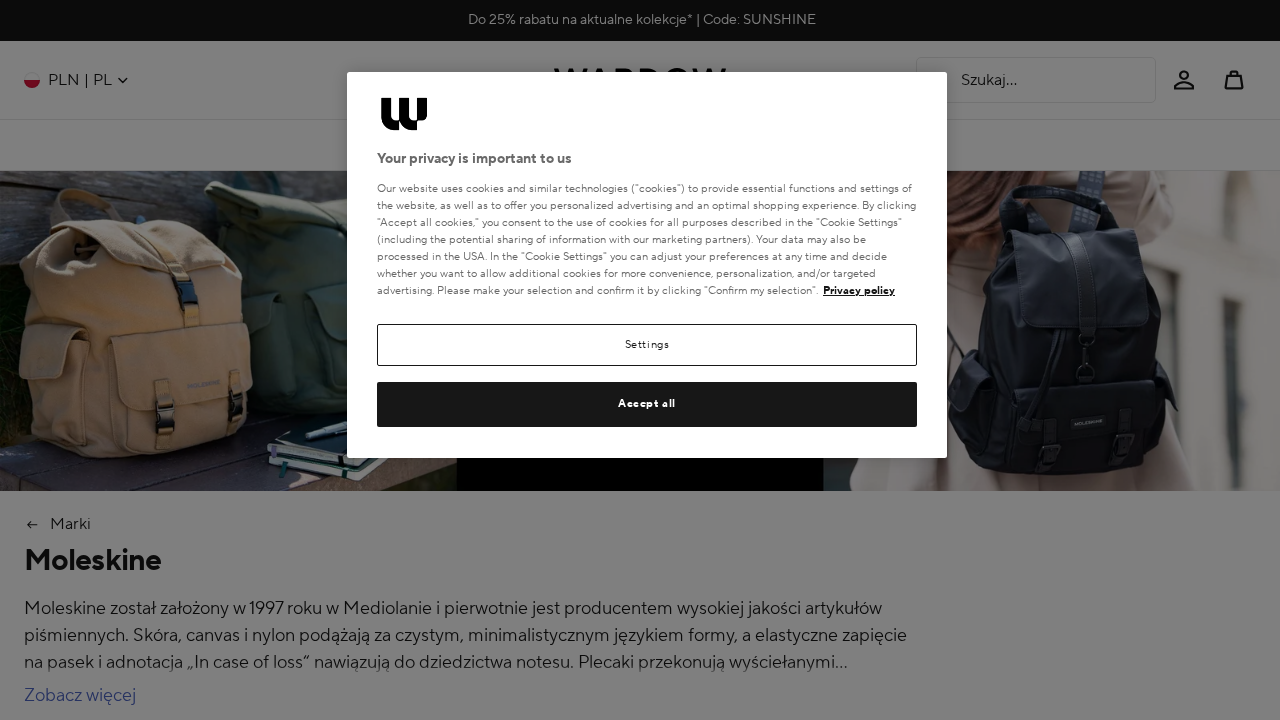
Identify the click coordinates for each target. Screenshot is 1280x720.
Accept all (647, 403)
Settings (647, 344)
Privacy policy (859, 290)
